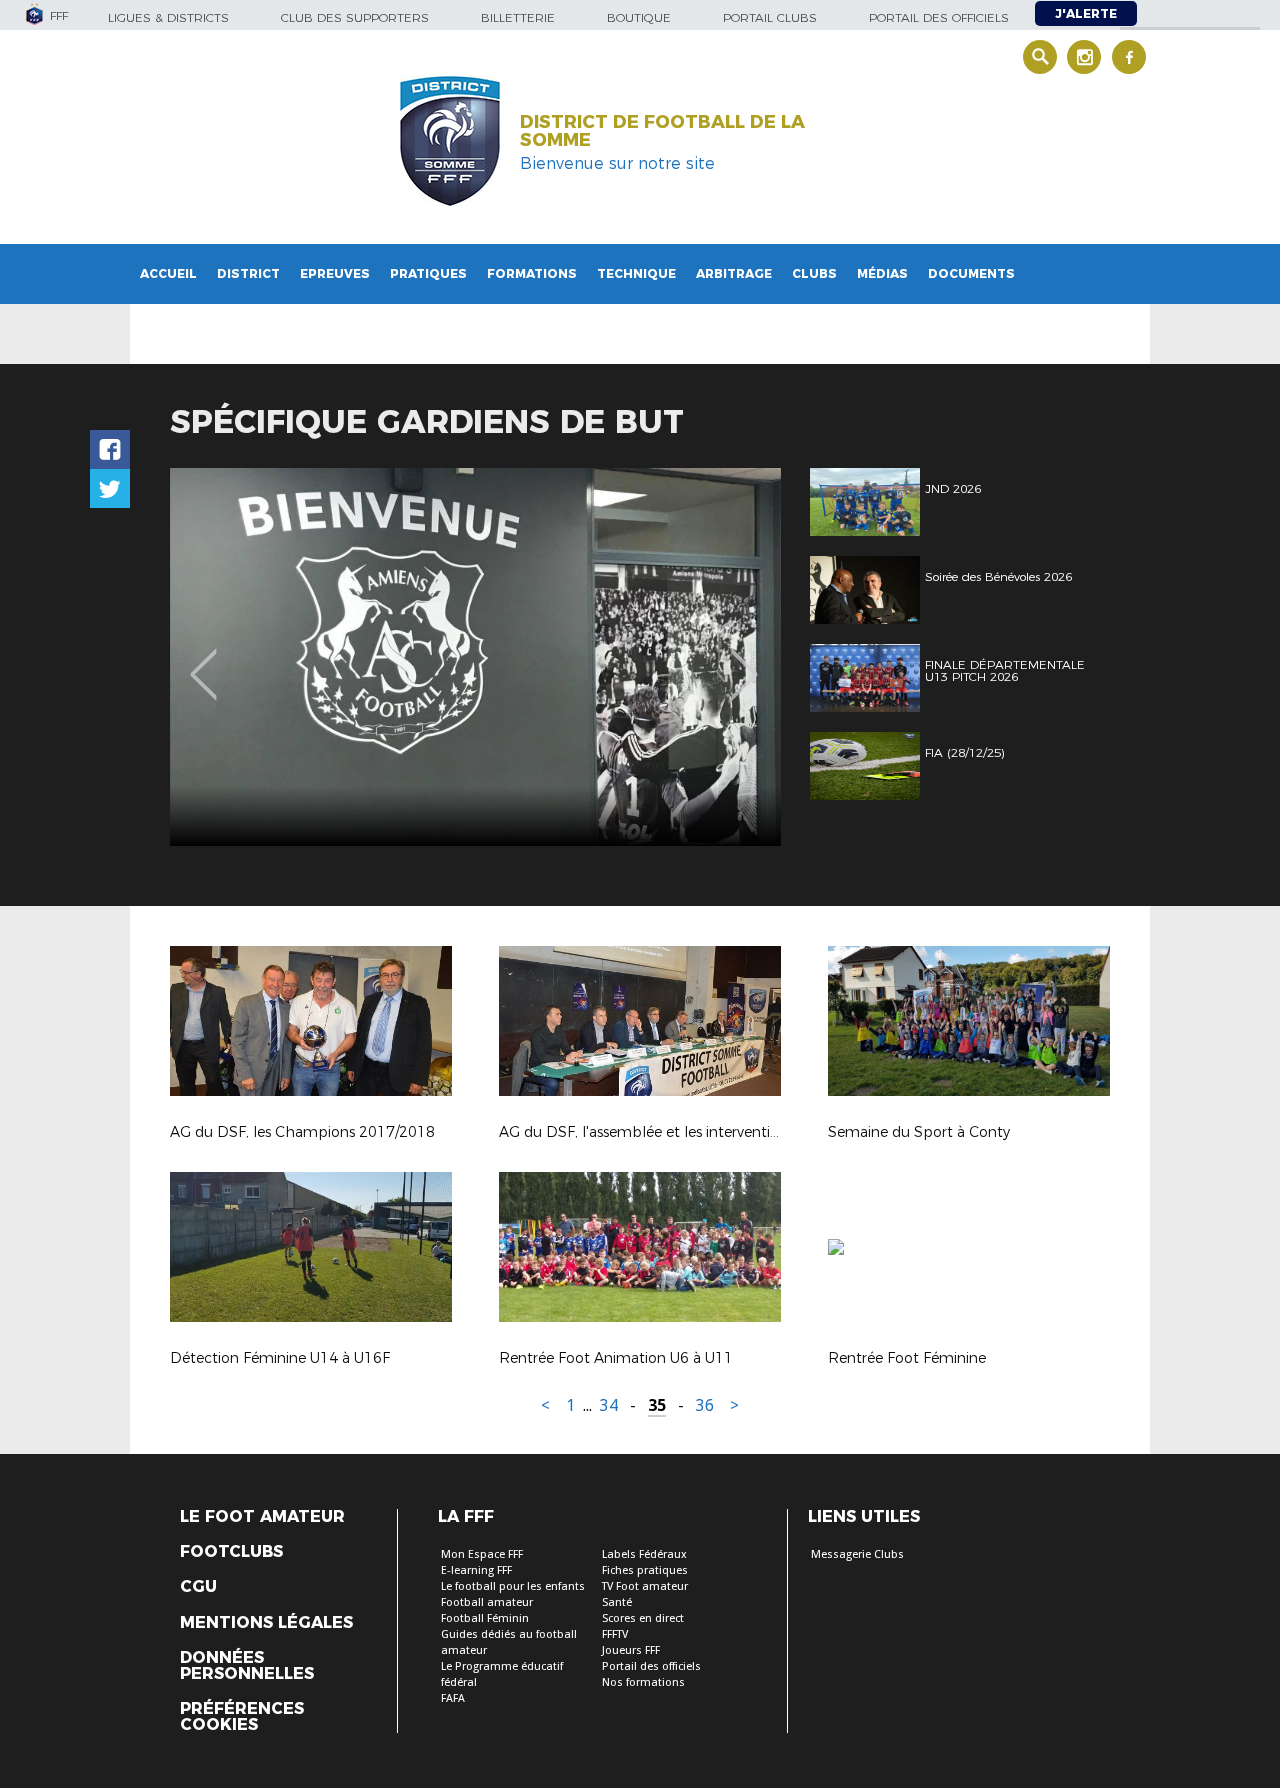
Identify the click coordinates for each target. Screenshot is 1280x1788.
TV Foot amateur (645, 1586)
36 (705, 1405)
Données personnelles (247, 1666)
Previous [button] (203, 660)
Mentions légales (266, 1623)
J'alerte (1086, 13)
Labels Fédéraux (644, 1554)
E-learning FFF (476, 1570)
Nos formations (643, 1682)
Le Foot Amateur (262, 1517)
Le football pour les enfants (513, 1586)
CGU (198, 1587)
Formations (532, 273)
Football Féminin (485, 1618)
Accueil (168, 273)
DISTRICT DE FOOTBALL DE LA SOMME (662, 131)
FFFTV (615, 1634)
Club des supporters (355, 17)
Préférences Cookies (242, 1717)
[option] (475, 657)
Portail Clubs (770, 17)
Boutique (639, 17)
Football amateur (487, 1602)
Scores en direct (643, 1618)
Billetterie (518, 17)
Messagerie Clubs (857, 1554)
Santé (617, 1602)
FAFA (453, 1698)
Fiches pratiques (645, 1570)
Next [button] (744, 660)
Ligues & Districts (168, 17)
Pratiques (428, 273)
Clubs (814, 273)
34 (609, 1405)
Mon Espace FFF (482, 1554)
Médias (882, 273)
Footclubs (231, 1552)
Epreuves (335, 273)
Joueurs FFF (631, 1650)
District (248, 273)
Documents (971, 273)
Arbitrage (734, 273)
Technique (636, 273)
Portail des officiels (939, 17)
